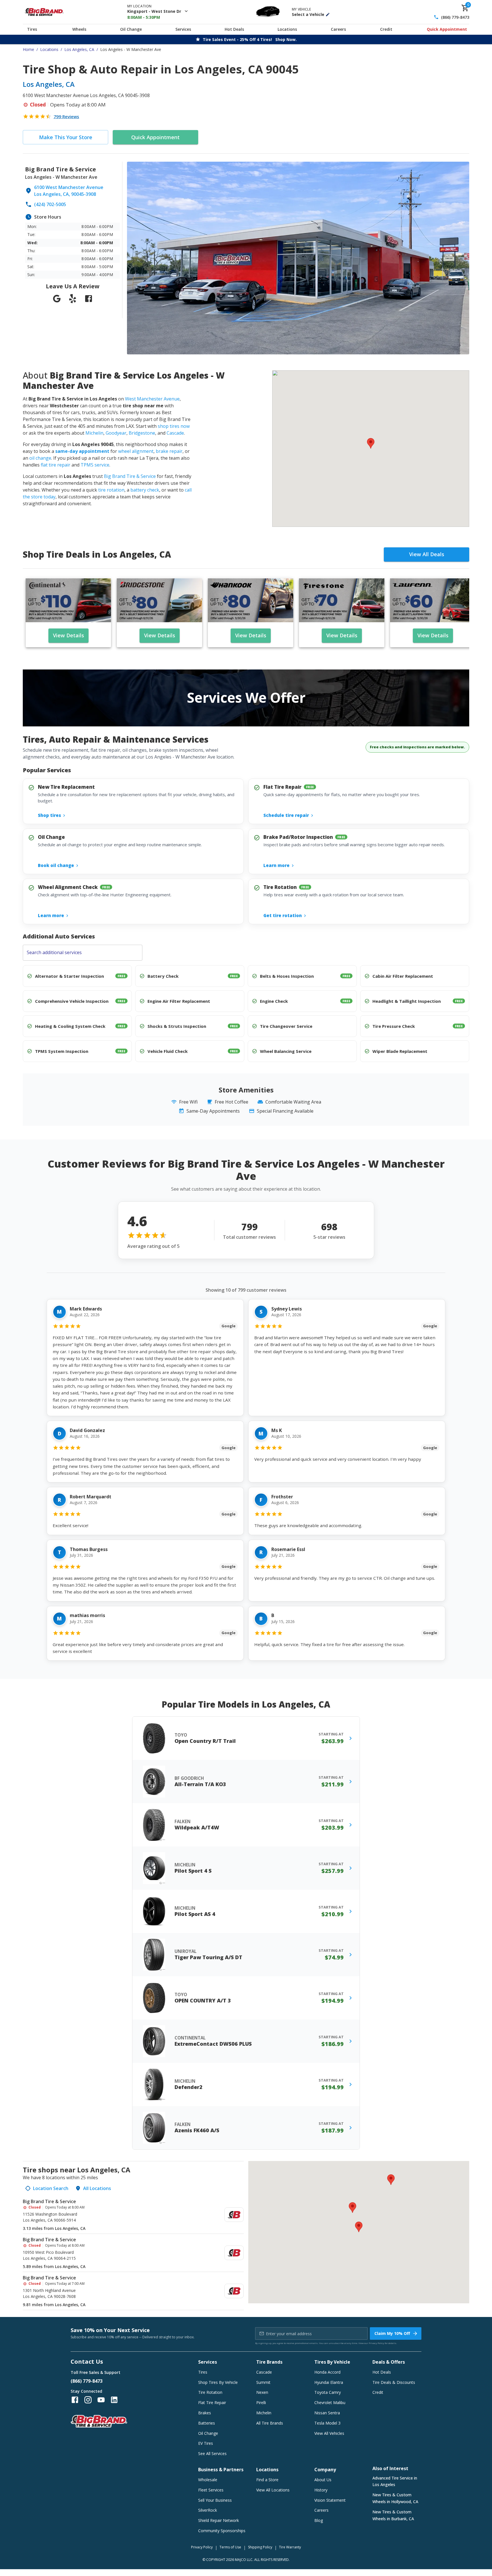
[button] (371, 443)
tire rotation (111, 490)
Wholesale (208, 2480)
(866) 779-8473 (455, 17)
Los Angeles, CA (79, 49)
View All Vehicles (329, 2433)
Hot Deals (234, 29)
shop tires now (174, 426)
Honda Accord (327, 2372)
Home (28, 49)
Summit (263, 2382)
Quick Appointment (447, 29)
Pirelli (261, 2403)
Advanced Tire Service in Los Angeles (395, 2481)
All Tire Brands (270, 2423)
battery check (145, 490)
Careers (338, 29)
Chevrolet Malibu (330, 2403)
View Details (68, 635)
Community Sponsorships (222, 2531)
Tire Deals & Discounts (394, 2382)
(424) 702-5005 (50, 204)
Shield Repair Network (219, 2520)
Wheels (79, 29)
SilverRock (208, 2510)
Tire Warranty (290, 2547)
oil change (40, 458)
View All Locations (273, 2490)
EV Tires (206, 2443)
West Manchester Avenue (152, 399)
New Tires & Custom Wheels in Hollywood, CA (395, 2498)
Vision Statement (330, 2500)
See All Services (212, 2453)
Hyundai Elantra (329, 2382)
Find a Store (267, 2480)
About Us (323, 2480)
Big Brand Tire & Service (130, 476)
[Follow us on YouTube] (101, 2400)
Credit (386, 29)
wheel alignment (136, 451)
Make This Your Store (66, 137)
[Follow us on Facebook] (75, 2400)
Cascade (175, 433)
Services (183, 29)
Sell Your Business (215, 2500)
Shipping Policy (260, 2547)
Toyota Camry (328, 2392)
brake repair (169, 451)
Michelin (94, 433)
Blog (319, 2520)
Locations (287, 29)
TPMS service (95, 465)
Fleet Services (211, 2490)
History (321, 2490)
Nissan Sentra (327, 2413)
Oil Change (131, 29)
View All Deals (427, 554)
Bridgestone (142, 433)
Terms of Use (230, 2547)
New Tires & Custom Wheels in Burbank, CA (393, 2515)
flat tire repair (56, 465)
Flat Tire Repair (212, 2403)
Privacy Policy (376, 2343)
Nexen (262, 2392)
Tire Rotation (210, 2392)
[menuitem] (133, 2215)
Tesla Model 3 (327, 2423)
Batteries (207, 2423)
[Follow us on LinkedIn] (114, 2400)
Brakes (205, 2413)
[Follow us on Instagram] (88, 2400)
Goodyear (116, 433)
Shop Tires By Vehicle (218, 2382)
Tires (32, 29)
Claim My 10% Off (392, 2333)
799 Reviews (66, 116)
